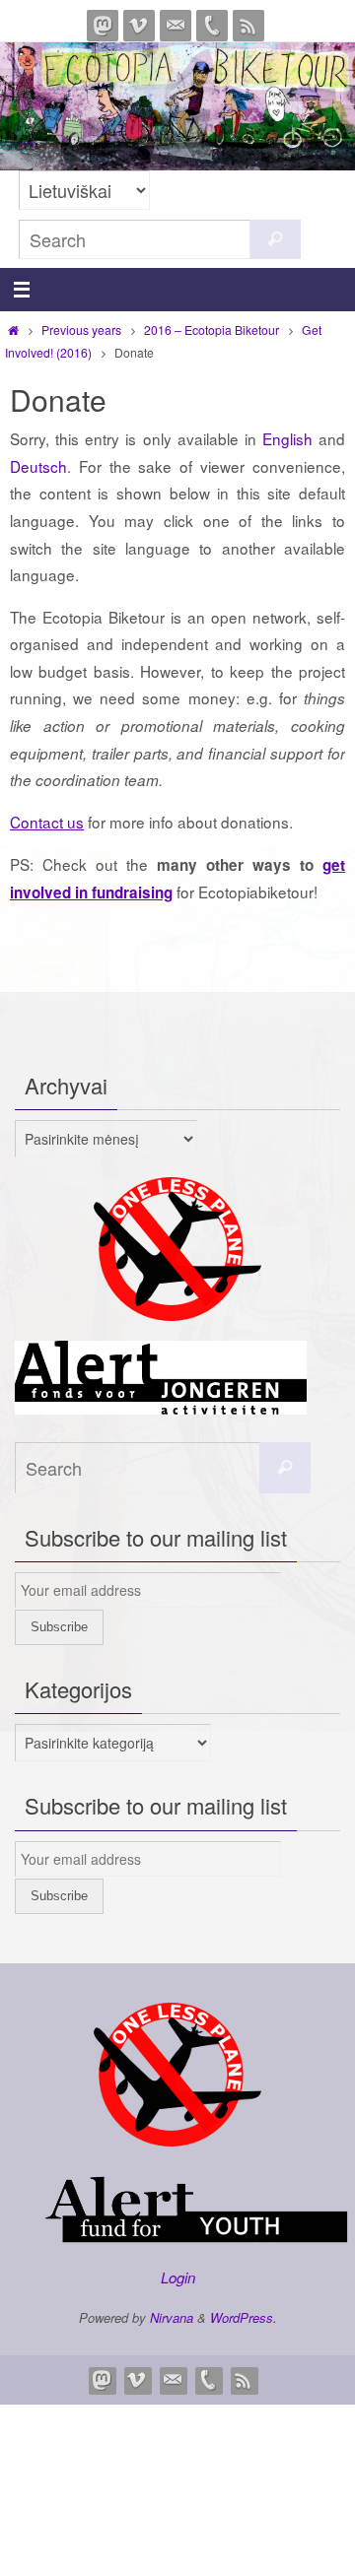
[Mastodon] (103, 26)
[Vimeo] (139, 26)
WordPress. (244, 2317)
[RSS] (248, 26)
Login (178, 2277)
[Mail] (176, 26)
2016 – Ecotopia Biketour (212, 330)
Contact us (47, 822)
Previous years (81, 330)
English (287, 438)
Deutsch (38, 466)
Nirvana (172, 2317)
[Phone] (212, 26)
